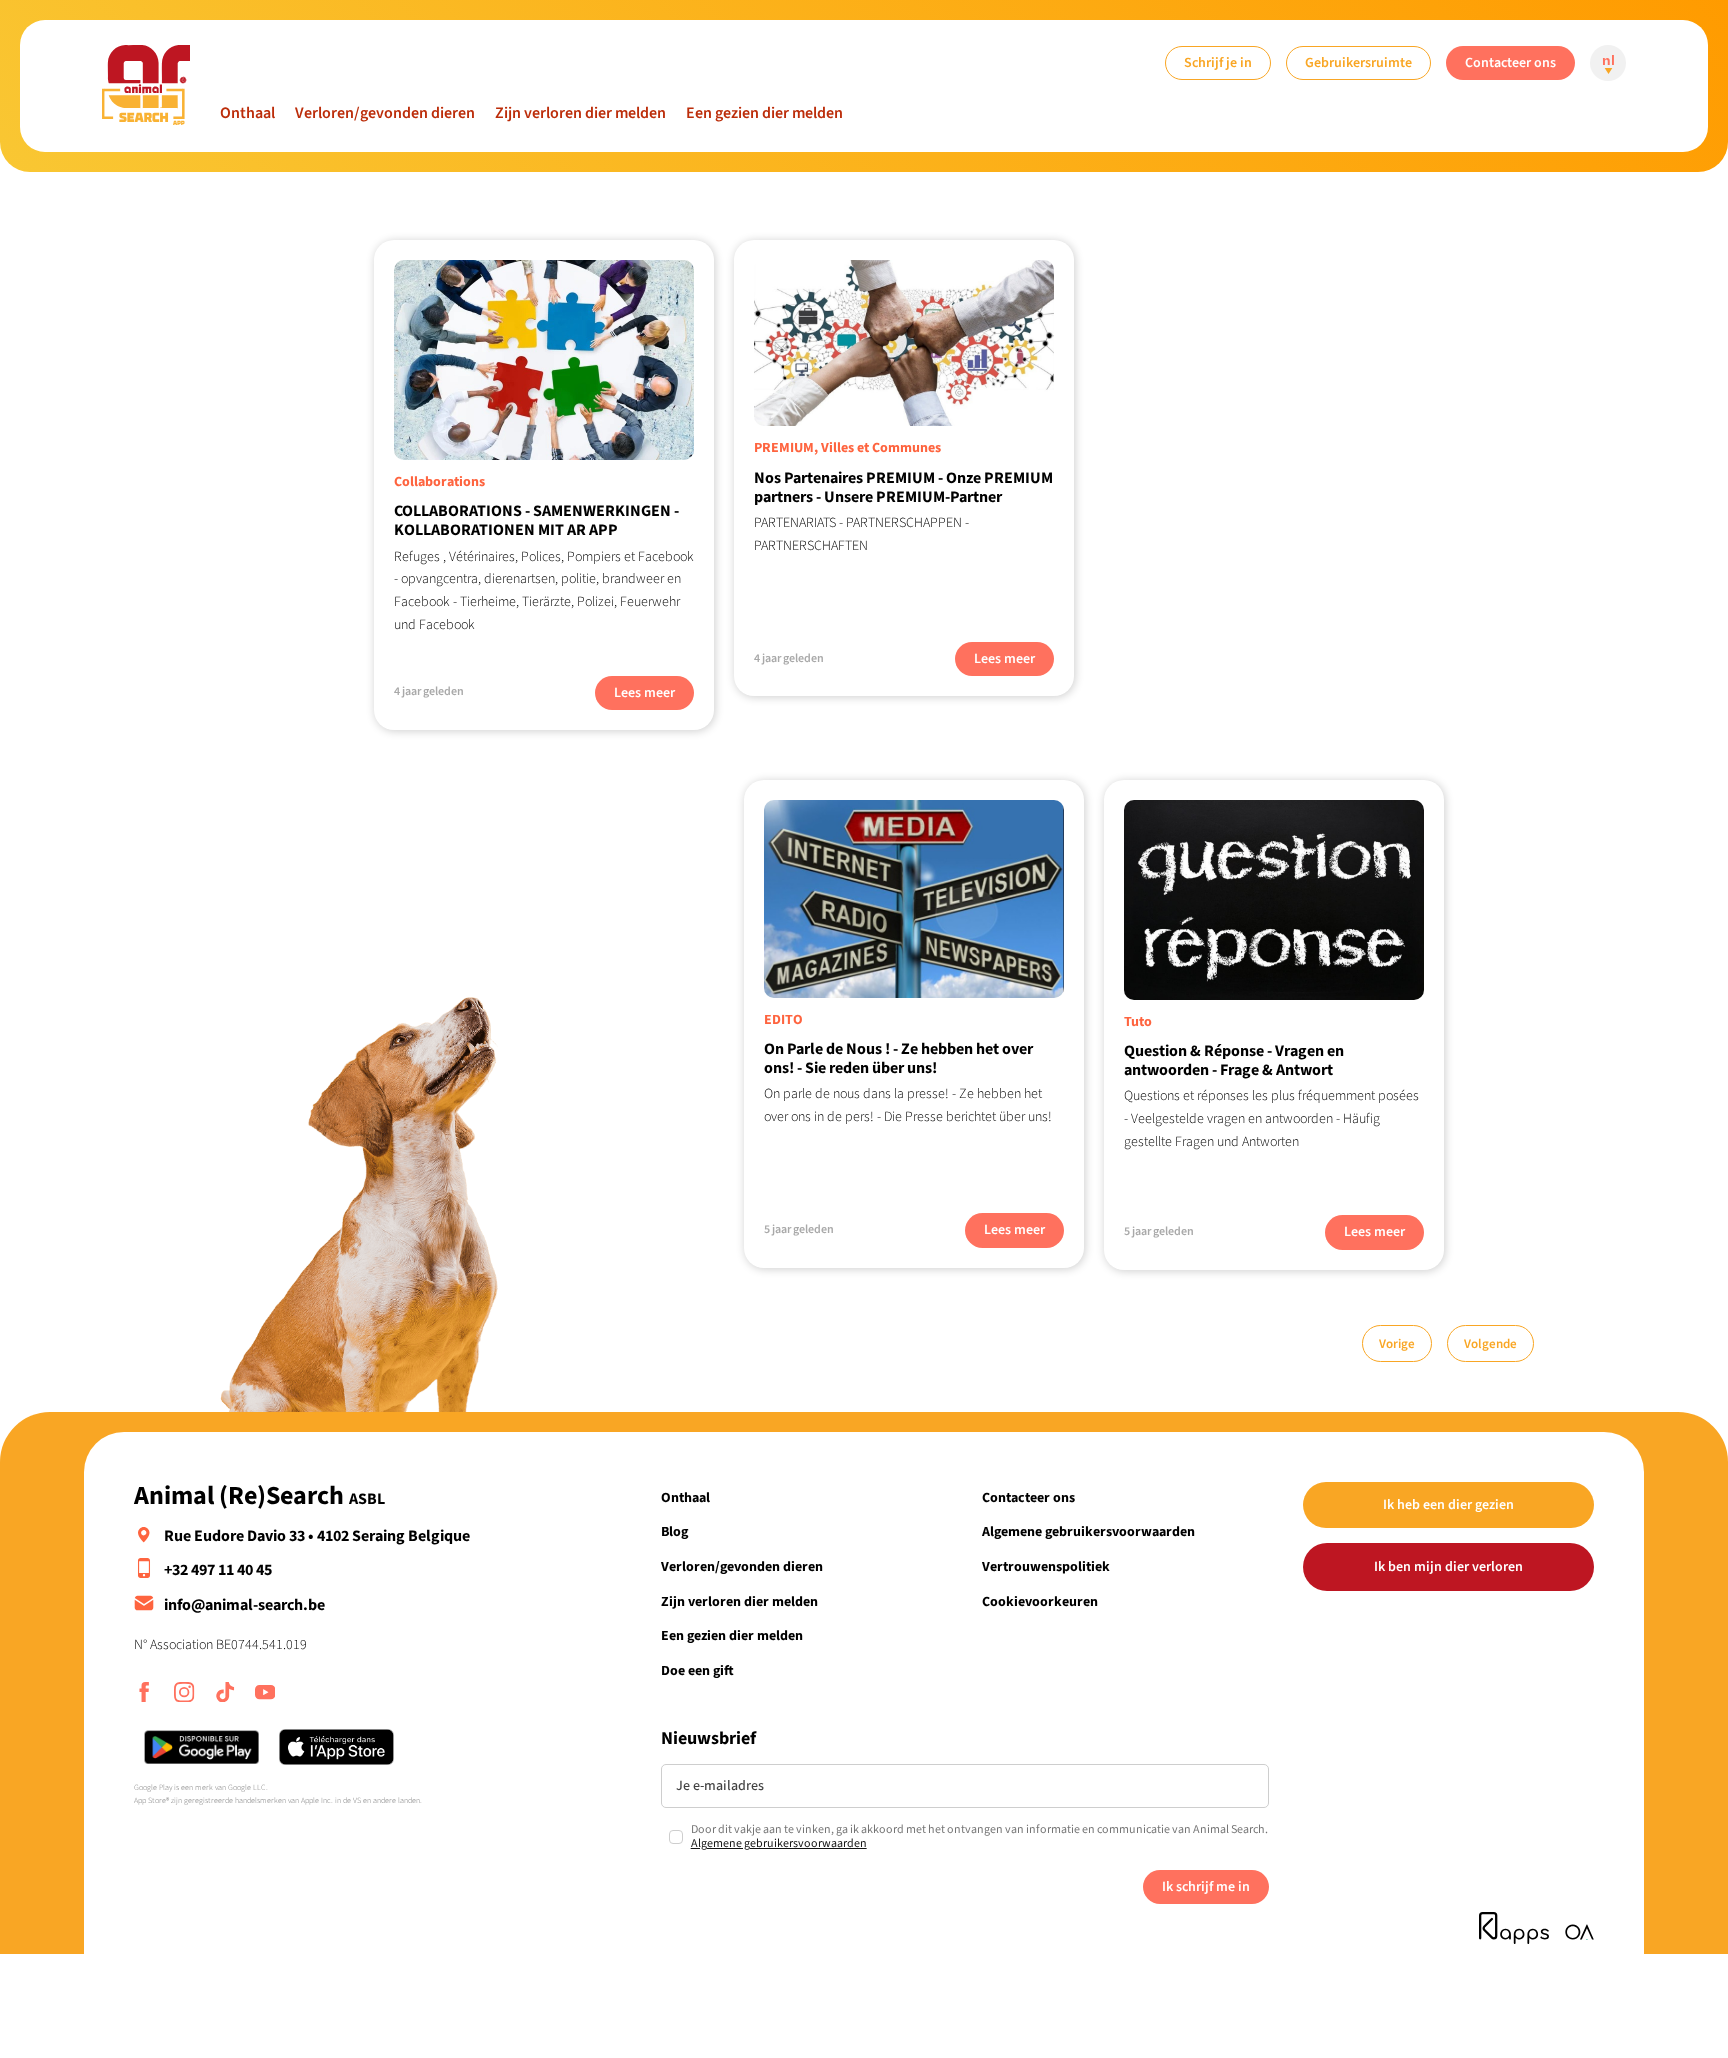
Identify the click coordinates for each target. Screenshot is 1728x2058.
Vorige (1397, 1343)
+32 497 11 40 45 (218, 1570)
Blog (674, 1531)
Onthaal (247, 113)
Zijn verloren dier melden (580, 113)
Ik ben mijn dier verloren (1448, 1566)
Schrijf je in (1218, 62)
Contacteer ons (1510, 62)
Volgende (1490, 1343)
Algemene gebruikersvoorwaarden (1088, 1531)
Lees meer (644, 692)
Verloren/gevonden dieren (385, 113)
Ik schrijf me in (1206, 1886)
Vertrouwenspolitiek (1046, 1566)
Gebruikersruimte (1358, 62)
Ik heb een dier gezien (1448, 1504)
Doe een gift (697, 1670)
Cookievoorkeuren (1040, 1601)
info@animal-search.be (244, 1605)
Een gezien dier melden (764, 113)
